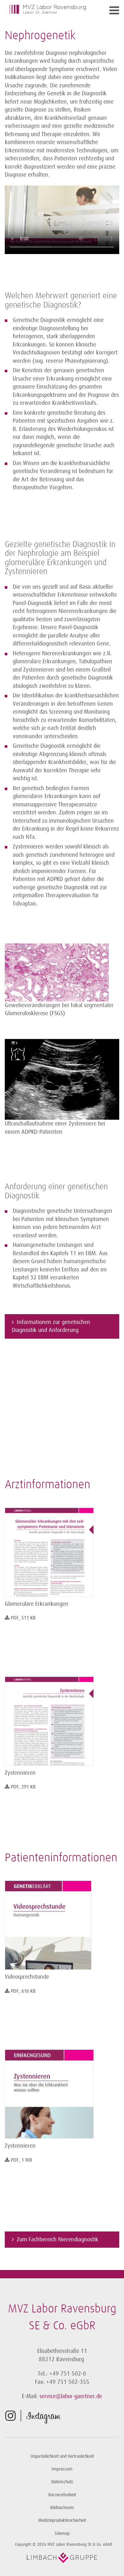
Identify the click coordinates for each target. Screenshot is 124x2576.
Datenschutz (62, 2482)
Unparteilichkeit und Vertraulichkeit (62, 2456)
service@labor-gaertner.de (71, 2396)
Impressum (62, 2469)
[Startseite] (48, 9)
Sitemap (62, 2533)
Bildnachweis (62, 2508)
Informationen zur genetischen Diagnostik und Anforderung (51, 1326)
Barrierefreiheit (62, 2495)
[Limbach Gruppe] (62, 2558)
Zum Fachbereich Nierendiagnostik (58, 2239)
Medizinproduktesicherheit (62, 2520)
